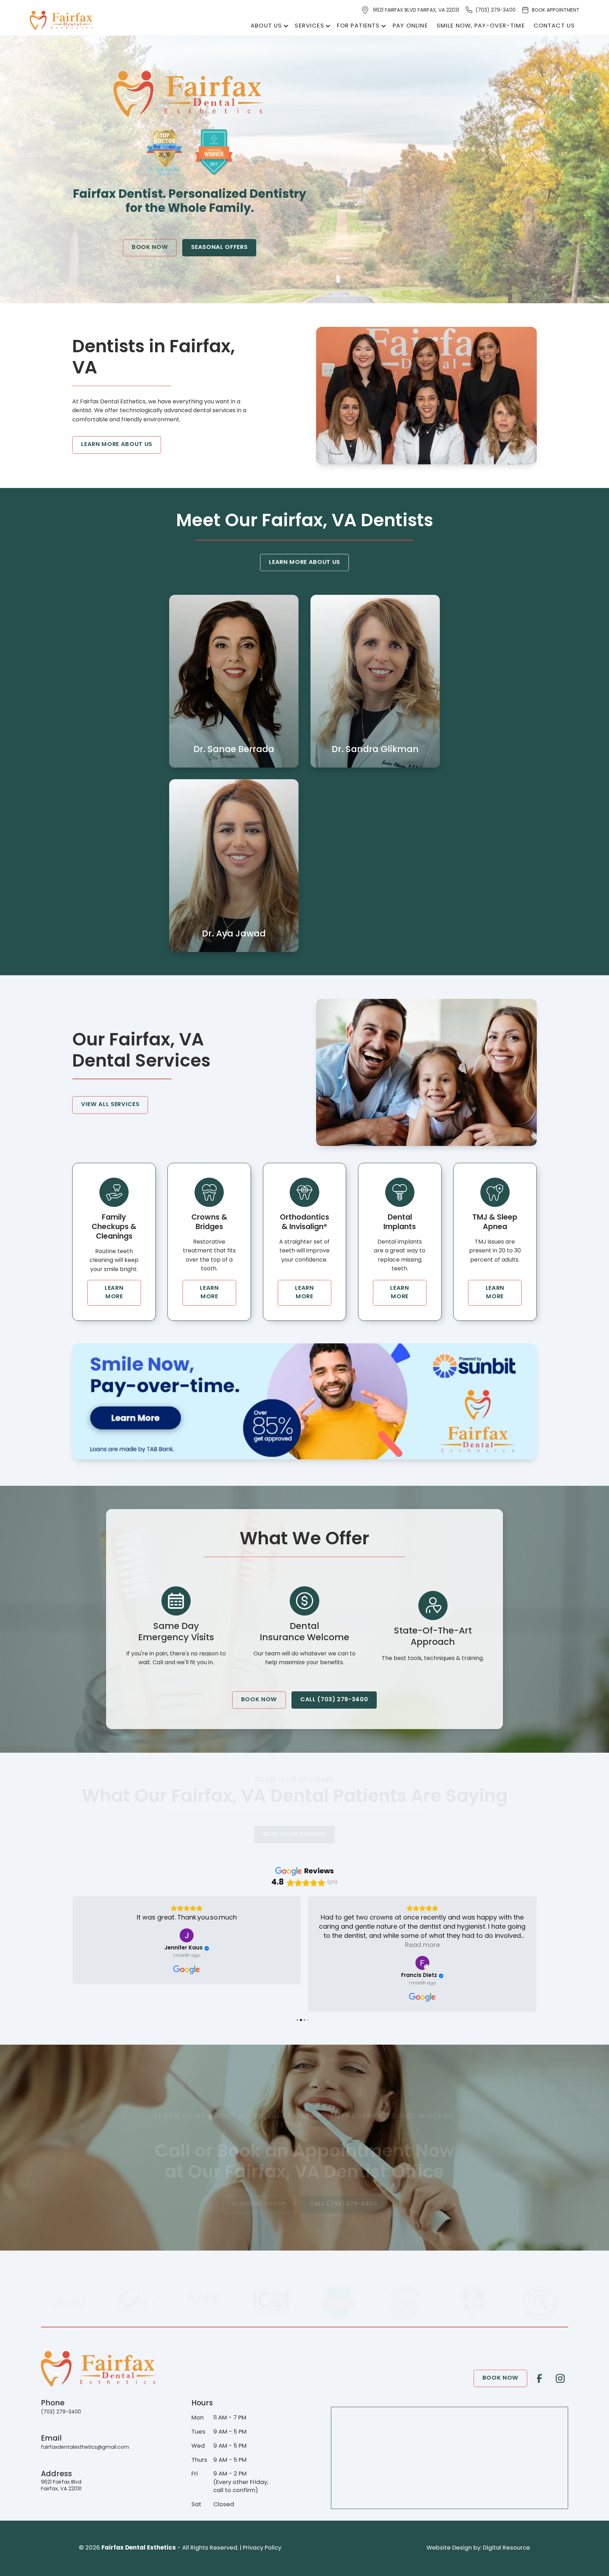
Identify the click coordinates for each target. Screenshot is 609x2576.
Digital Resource (506, 2548)
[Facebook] (540, 2378)
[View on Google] (187, 1963)
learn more (114, 1292)
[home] (62, 21)
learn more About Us (117, 445)
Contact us (554, 26)
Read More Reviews (295, 1835)
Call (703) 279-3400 (334, 1700)
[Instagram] (560, 2378)
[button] (268, 26)
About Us (266, 26)
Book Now (150, 248)
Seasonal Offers (219, 248)
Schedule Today (259, 2204)
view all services (110, 1105)
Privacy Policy (262, 2548)
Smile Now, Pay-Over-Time (481, 26)
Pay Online (410, 26)
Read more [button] (187, 1946)
